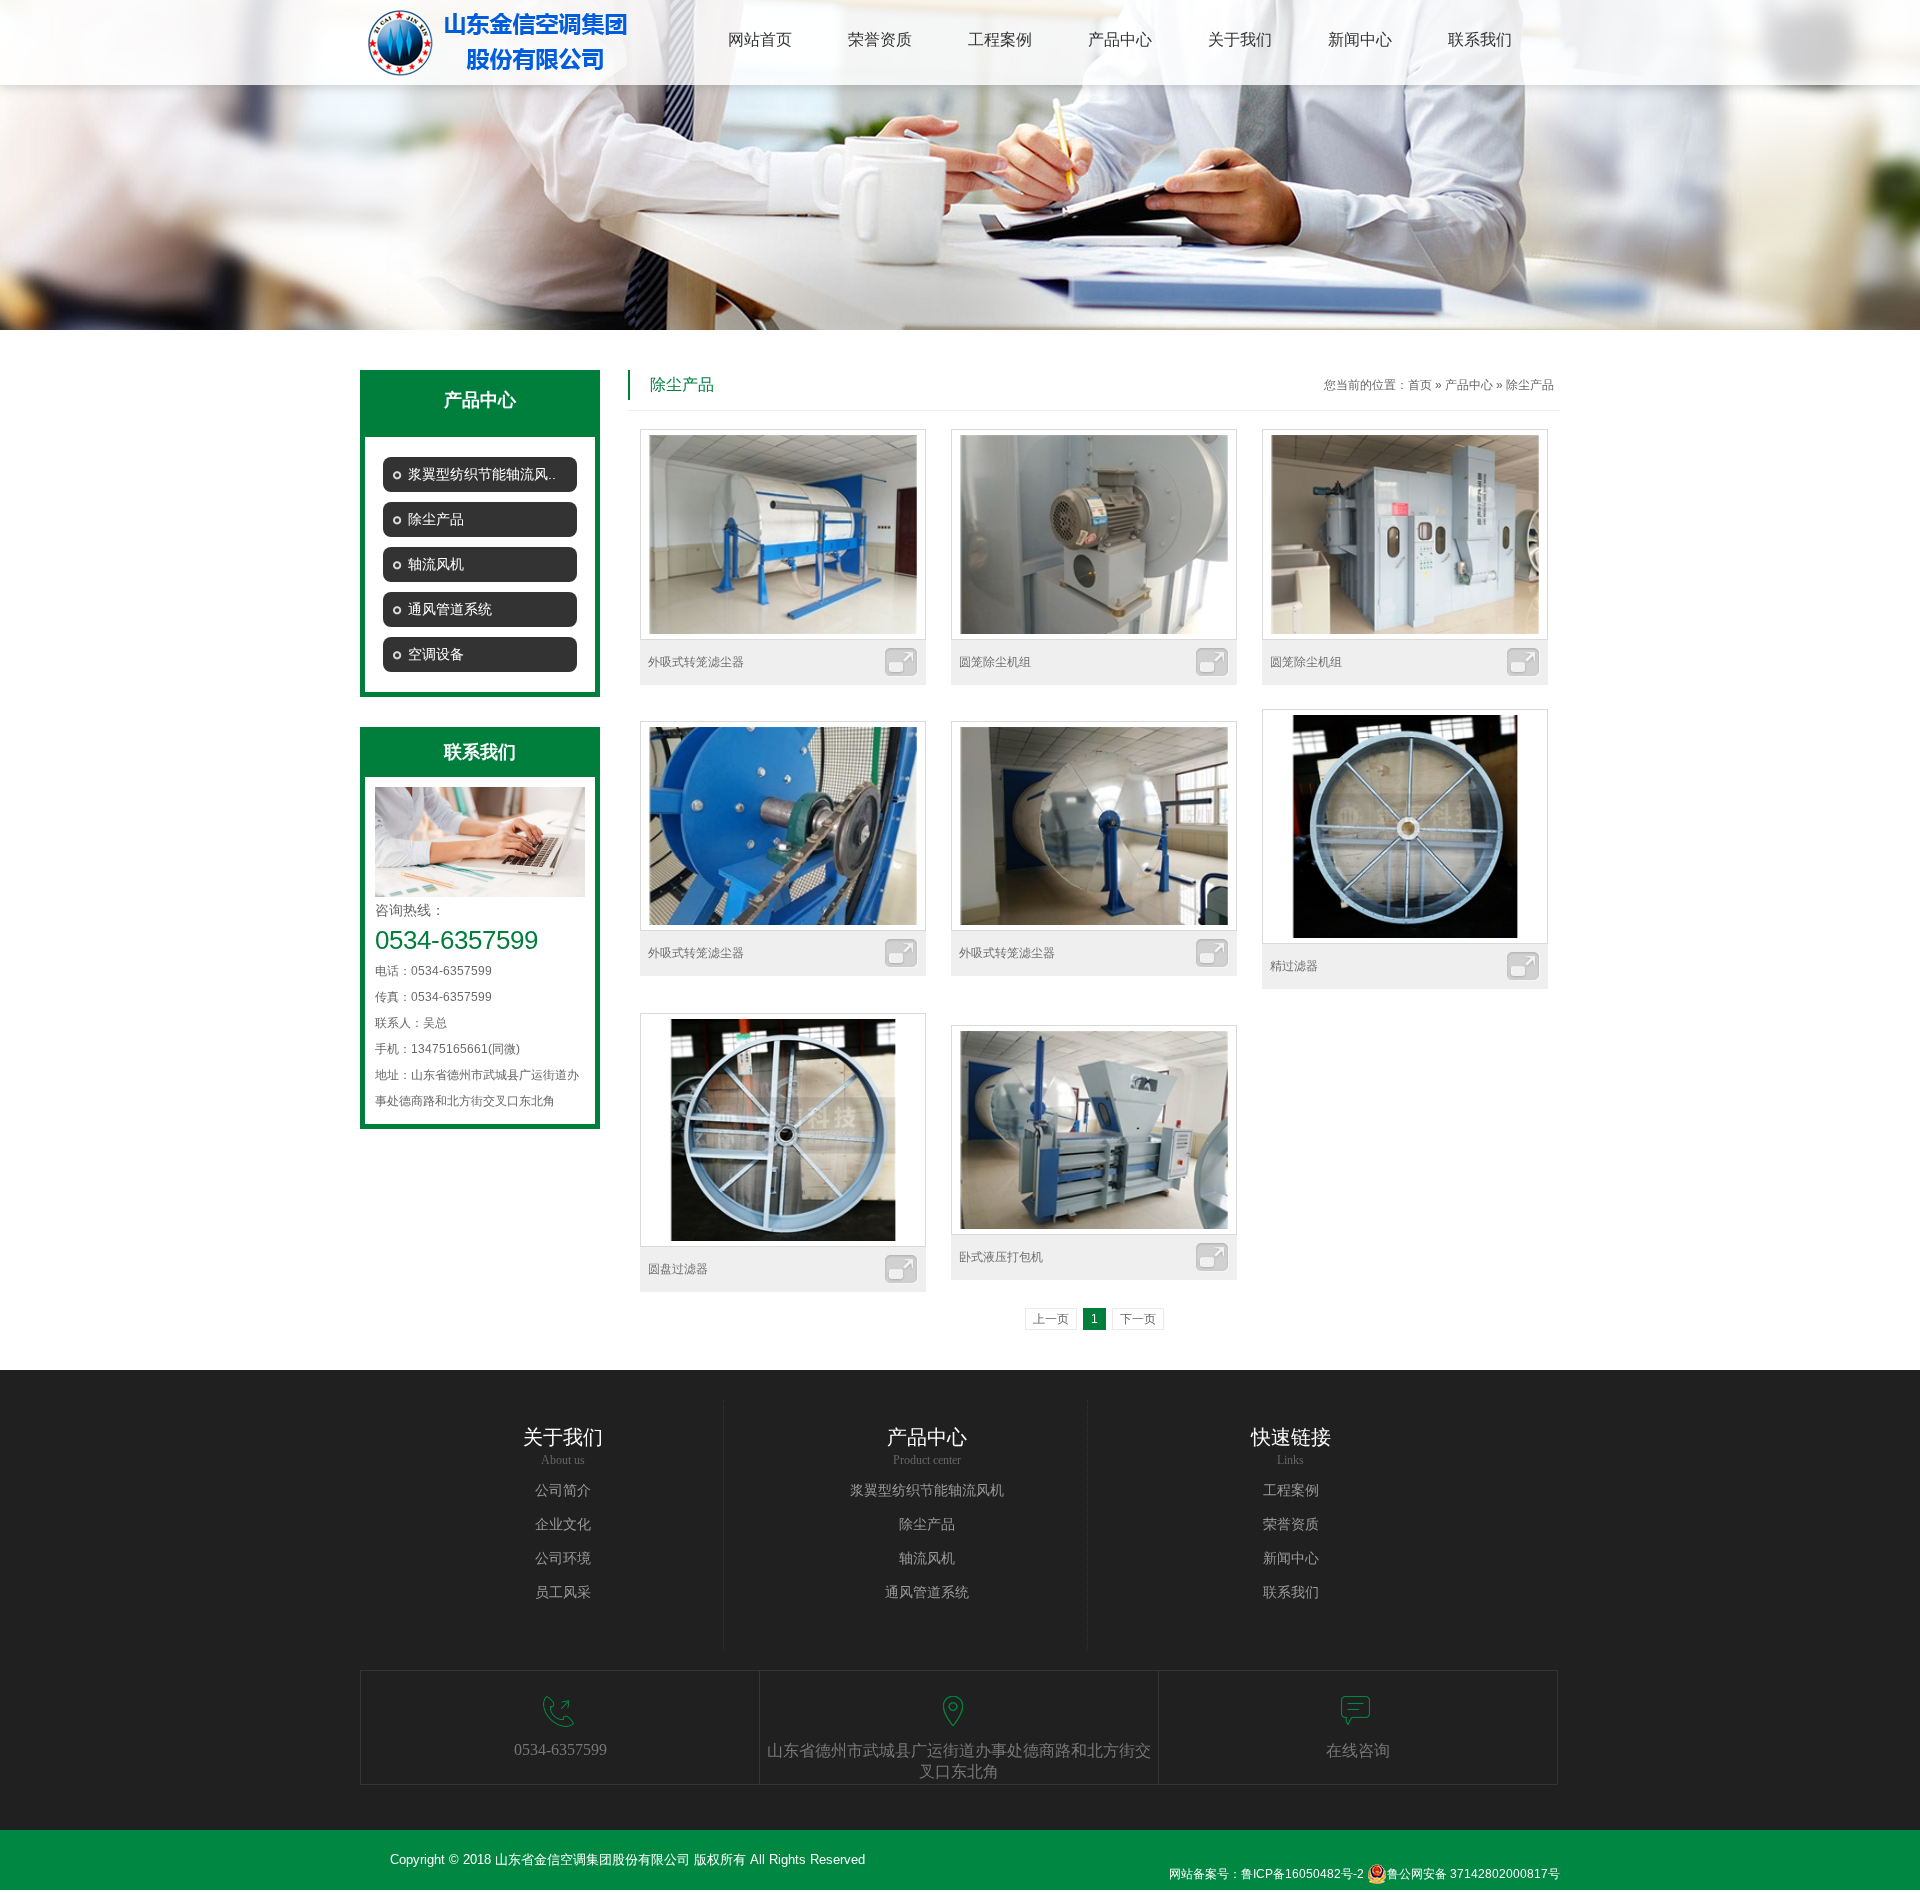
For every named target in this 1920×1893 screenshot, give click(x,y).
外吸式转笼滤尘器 (696, 662)
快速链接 (1291, 1437)
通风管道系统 (927, 1592)
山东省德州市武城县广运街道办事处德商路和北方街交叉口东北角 (959, 1761)
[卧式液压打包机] (1094, 1231)
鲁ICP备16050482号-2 (1302, 1874)
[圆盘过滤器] (783, 1243)
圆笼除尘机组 (995, 662)
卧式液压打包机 (1001, 1257)
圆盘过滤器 (678, 1269)
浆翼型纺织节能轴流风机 (927, 1490)
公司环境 (563, 1558)
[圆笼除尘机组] (1094, 636)
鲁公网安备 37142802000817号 (1473, 1874)
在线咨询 (1358, 1750)
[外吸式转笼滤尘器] (783, 636)
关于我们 (563, 1437)
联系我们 (1291, 1592)
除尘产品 (1530, 385)
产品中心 (1469, 385)
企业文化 (563, 1524)
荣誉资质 (1291, 1524)
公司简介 (563, 1490)
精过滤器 (1294, 966)
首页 (1420, 385)
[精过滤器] (1405, 940)
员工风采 (563, 1592)
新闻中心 (1291, 1558)
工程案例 (1291, 1490)
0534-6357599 (560, 1749)
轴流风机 (927, 1558)
